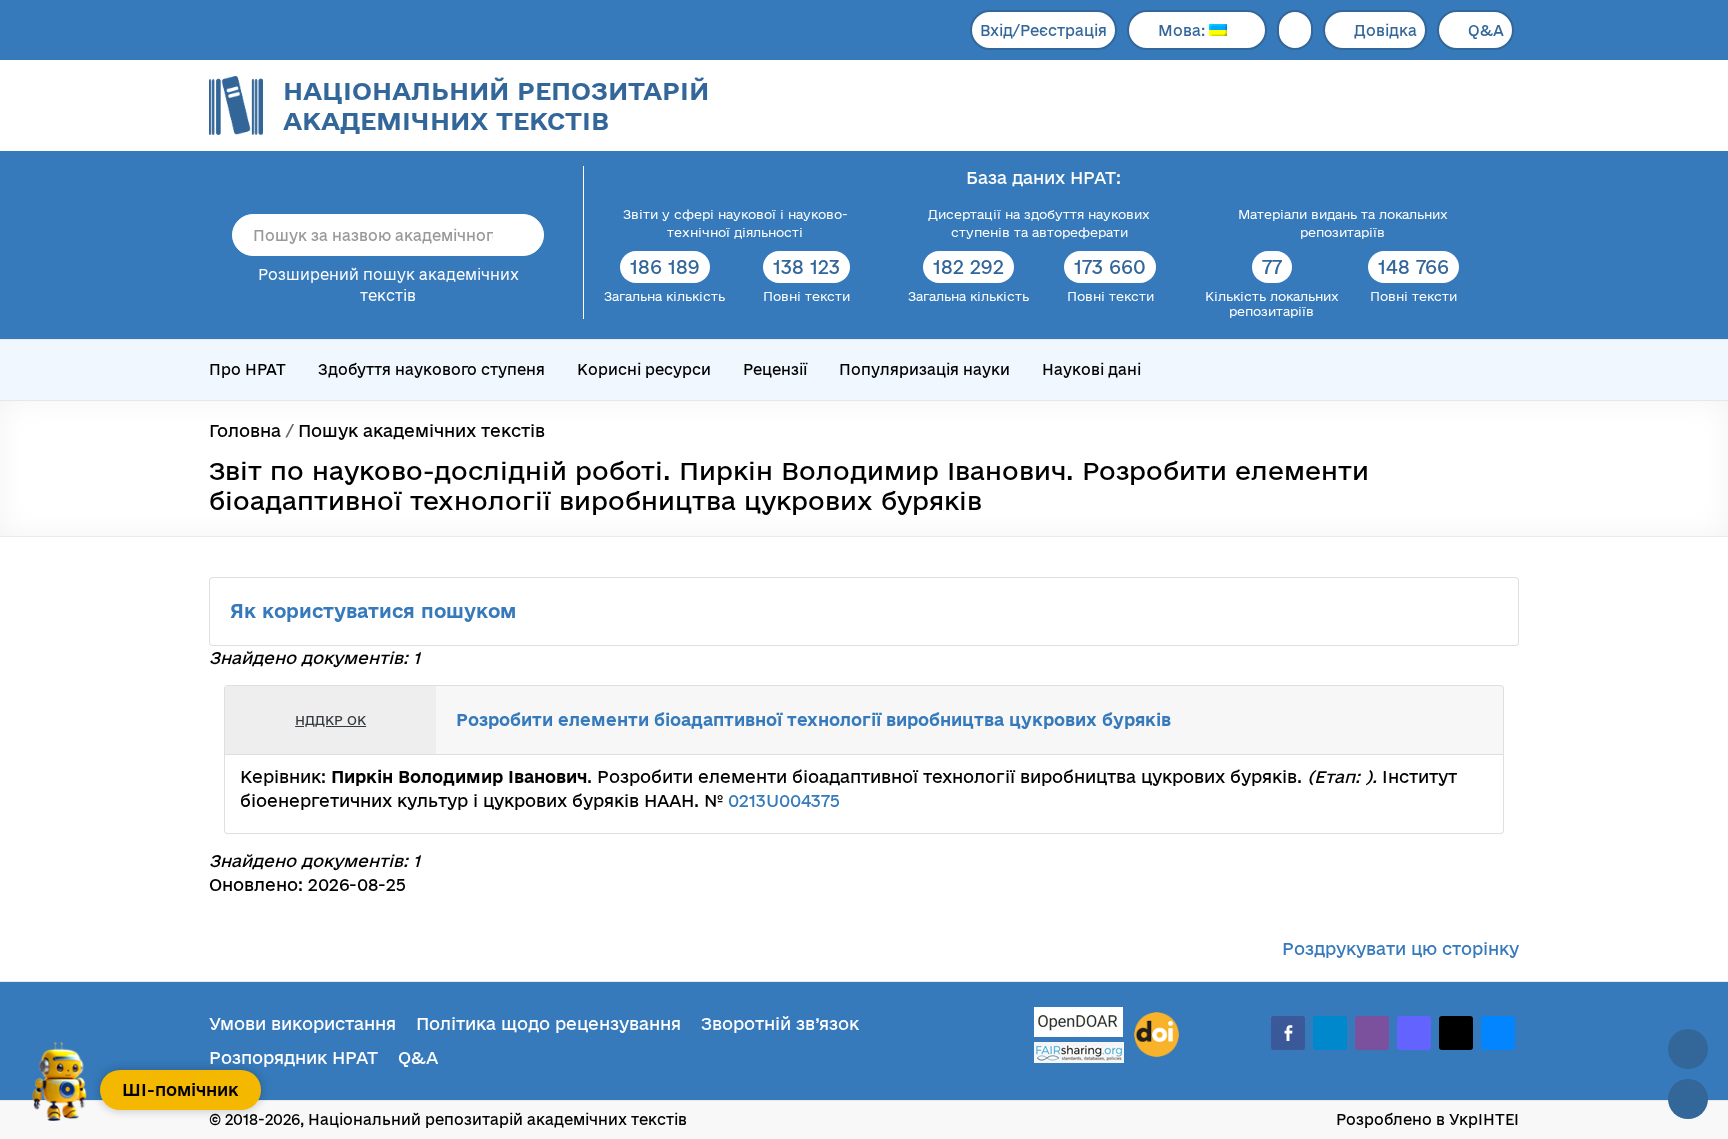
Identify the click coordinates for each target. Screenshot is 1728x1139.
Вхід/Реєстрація (1043, 30)
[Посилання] (1428, 720)
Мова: (1183, 30)
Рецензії (775, 369)
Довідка (1385, 30)
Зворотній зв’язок (780, 1023)
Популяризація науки (924, 369)
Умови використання (302, 1023)
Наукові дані (1091, 369)
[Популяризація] (1472, 720)
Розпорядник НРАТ (293, 1057)
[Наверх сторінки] (1688, 1049)
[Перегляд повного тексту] (1384, 720)
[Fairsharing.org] (1079, 1052)
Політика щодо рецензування (548, 1023)
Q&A (1486, 30)
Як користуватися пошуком (376, 611)
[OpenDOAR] (1079, 1024)
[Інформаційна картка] (1406, 720)
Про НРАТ (247, 369)
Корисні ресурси (644, 369)
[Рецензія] (1450, 720)
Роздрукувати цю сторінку (1400, 948)
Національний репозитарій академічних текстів (496, 105)
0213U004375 (784, 800)
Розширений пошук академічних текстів (388, 285)
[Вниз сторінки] (1688, 1099)
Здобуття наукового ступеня (431, 369)
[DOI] (1156, 1035)
